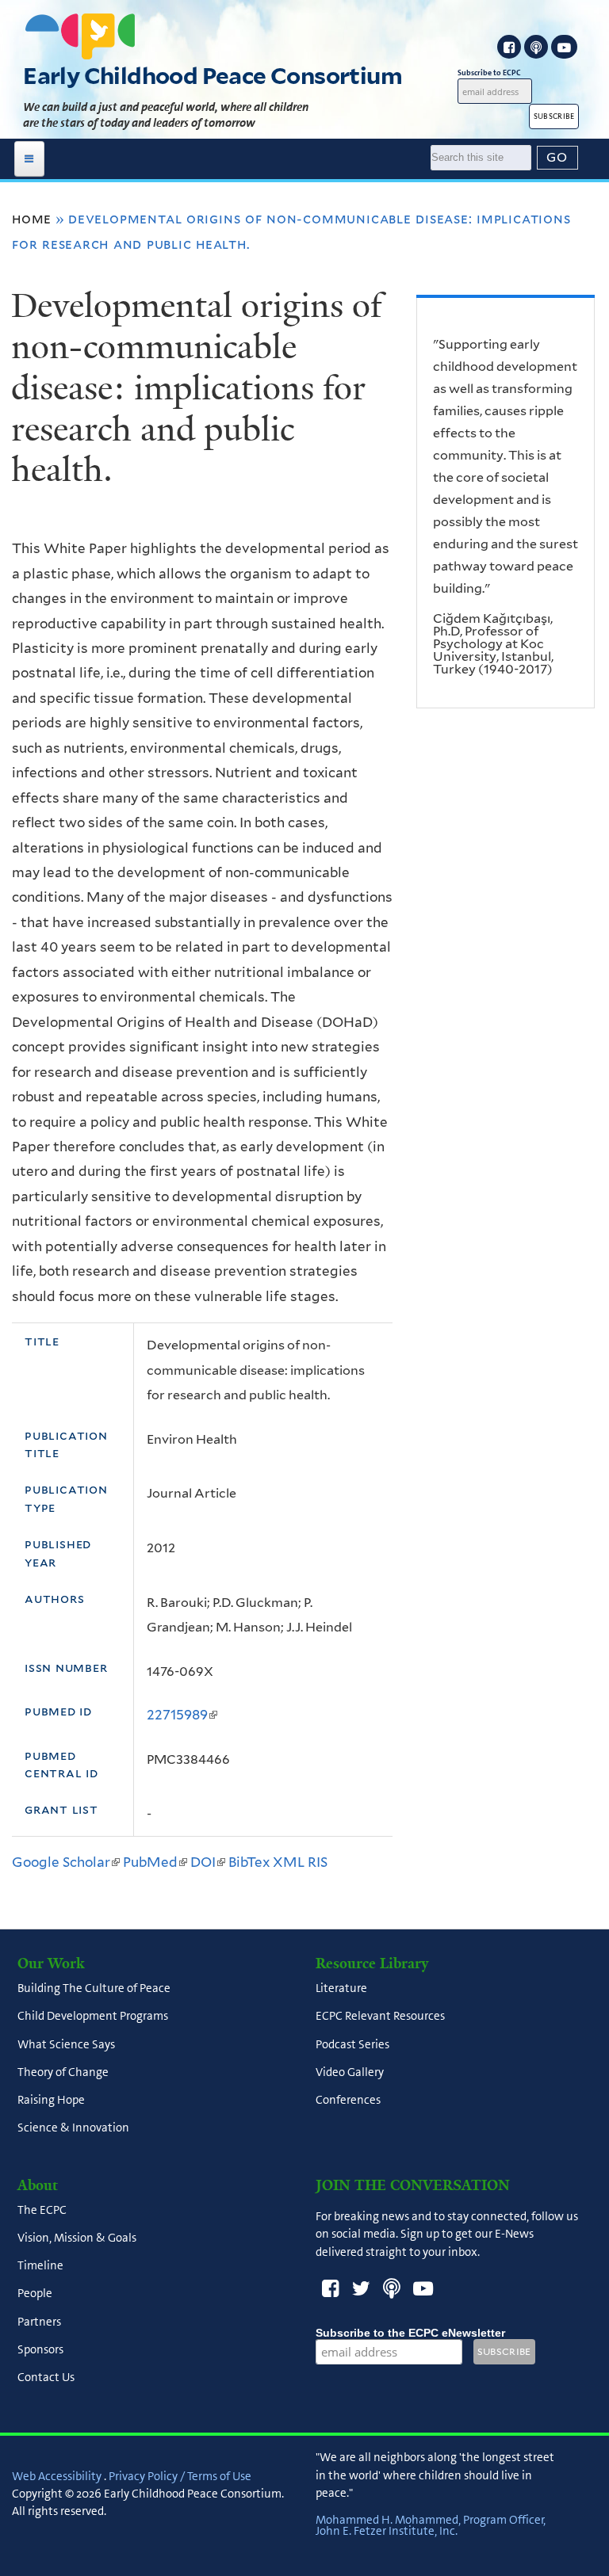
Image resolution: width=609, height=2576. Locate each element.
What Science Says (66, 2044)
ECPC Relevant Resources (380, 2017)
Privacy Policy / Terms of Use (180, 2476)
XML (289, 1862)
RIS (318, 1862)
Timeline (40, 2266)
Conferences (348, 2101)
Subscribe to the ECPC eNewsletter (410, 2333)
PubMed (155, 1862)
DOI (208, 1862)
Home (32, 219)
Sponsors (40, 2349)
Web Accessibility (57, 2476)
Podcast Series (352, 2044)
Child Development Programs (93, 2017)
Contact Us (46, 2378)
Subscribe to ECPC (489, 73)
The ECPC (42, 2210)
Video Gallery (350, 2072)
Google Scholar (66, 1862)
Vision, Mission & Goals (77, 2238)
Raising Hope (51, 2101)
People (35, 2294)
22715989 (182, 1715)
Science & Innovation (73, 2128)
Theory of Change (63, 2072)
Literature (341, 1989)
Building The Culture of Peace (94, 1989)
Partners (39, 2322)
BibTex (249, 1862)
